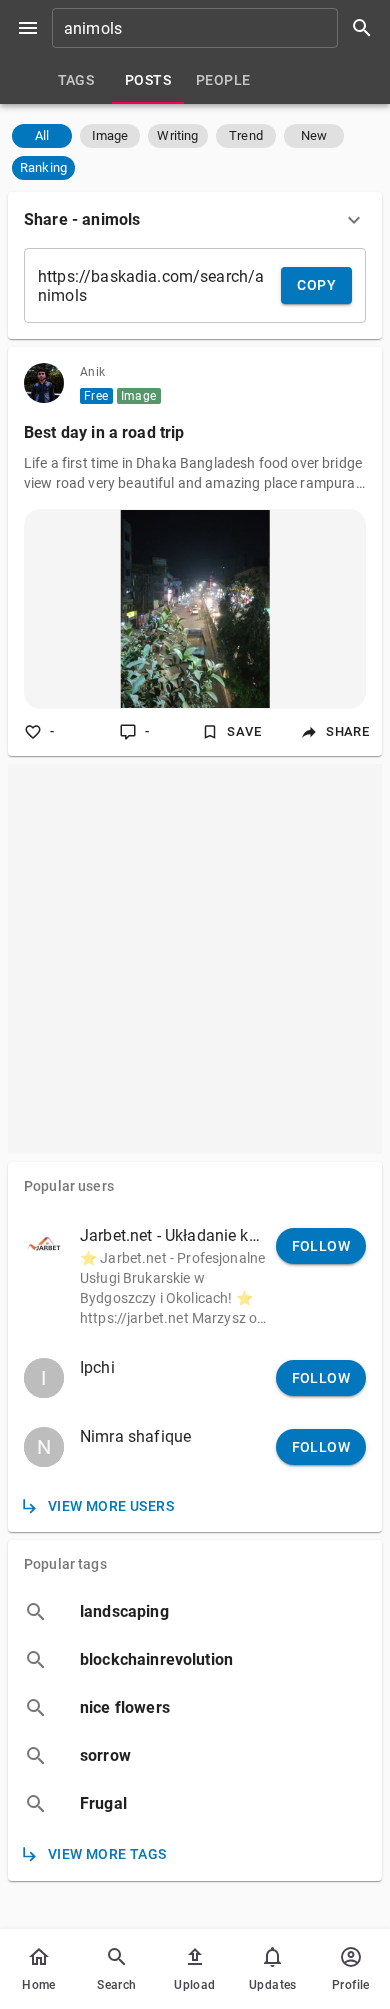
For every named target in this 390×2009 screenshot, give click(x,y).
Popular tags (65, 1564)
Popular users (69, 1186)
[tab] (76, 80)
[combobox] (219, 28)
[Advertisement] (195, 959)
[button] (42, 136)
